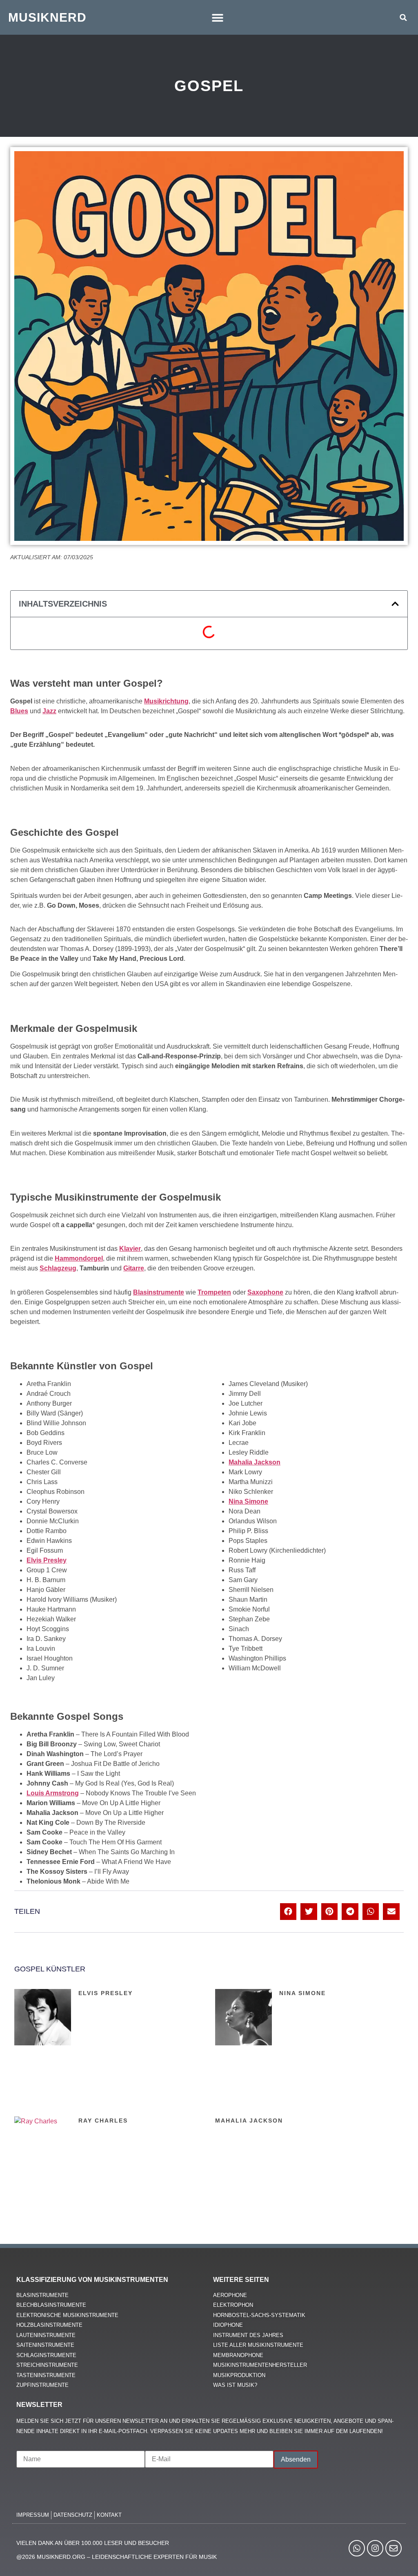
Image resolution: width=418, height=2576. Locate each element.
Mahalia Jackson (249, 2121)
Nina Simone (302, 1993)
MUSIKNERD (47, 17)
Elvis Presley (106, 1993)
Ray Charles (103, 2121)
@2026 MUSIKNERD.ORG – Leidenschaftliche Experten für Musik (117, 2557)
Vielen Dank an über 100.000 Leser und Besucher (93, 2543)
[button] (218, 17)
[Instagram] (375, 2548)
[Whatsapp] (357, 2548)
